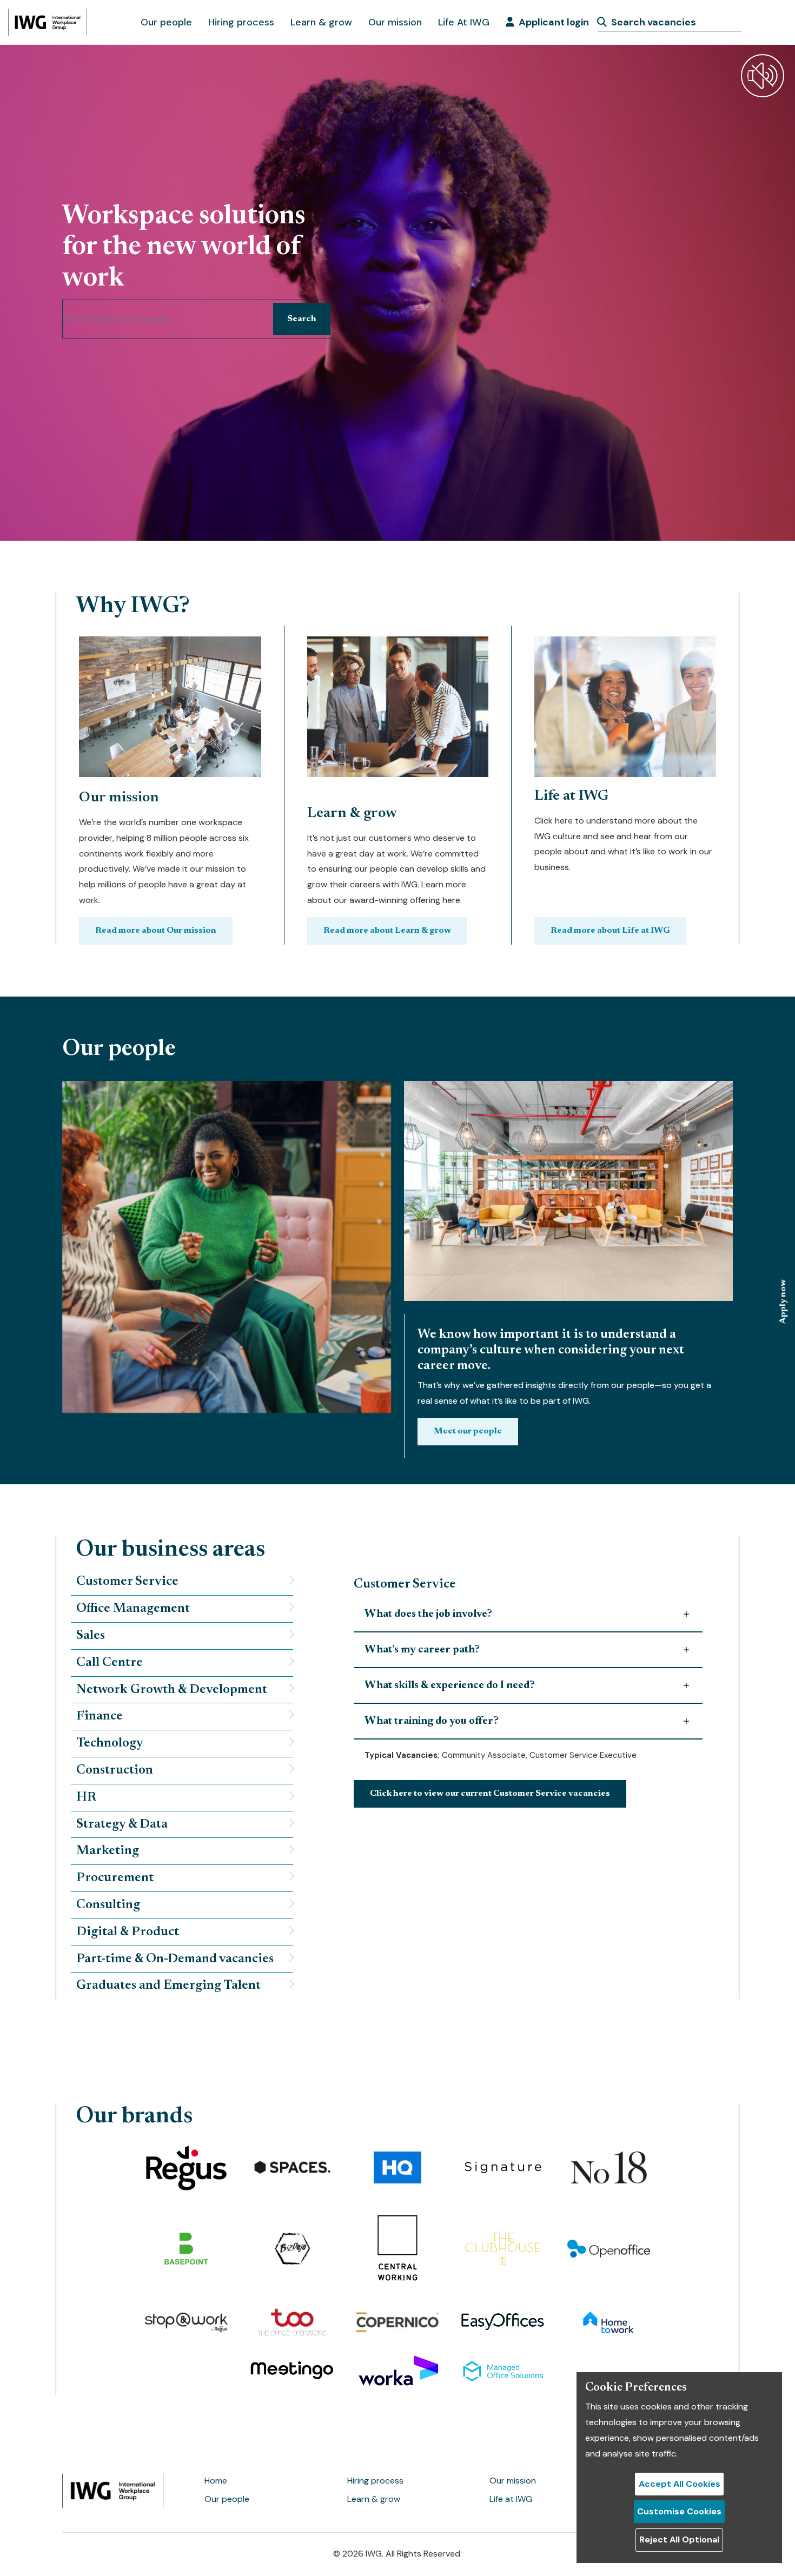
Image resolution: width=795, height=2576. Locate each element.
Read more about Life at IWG (610, 931)
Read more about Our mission (156, 931)
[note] (182, 1582)
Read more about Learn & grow (387, 931)
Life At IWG (464, 22)
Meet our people (468, 1431)
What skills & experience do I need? (450, 1685)
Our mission (395, 22)
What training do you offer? (432, 1721)
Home (216, 2481)
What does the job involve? (428, 1614)
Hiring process (241, 22)
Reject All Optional (679, 2540)
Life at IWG (511, 2499)
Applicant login (554, 22)
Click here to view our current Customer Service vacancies (490, 1794)
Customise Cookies (679, 2511)
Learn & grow (321, 22)
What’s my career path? (422, 1650)
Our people (166, 22)
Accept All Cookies (680, 2484)
